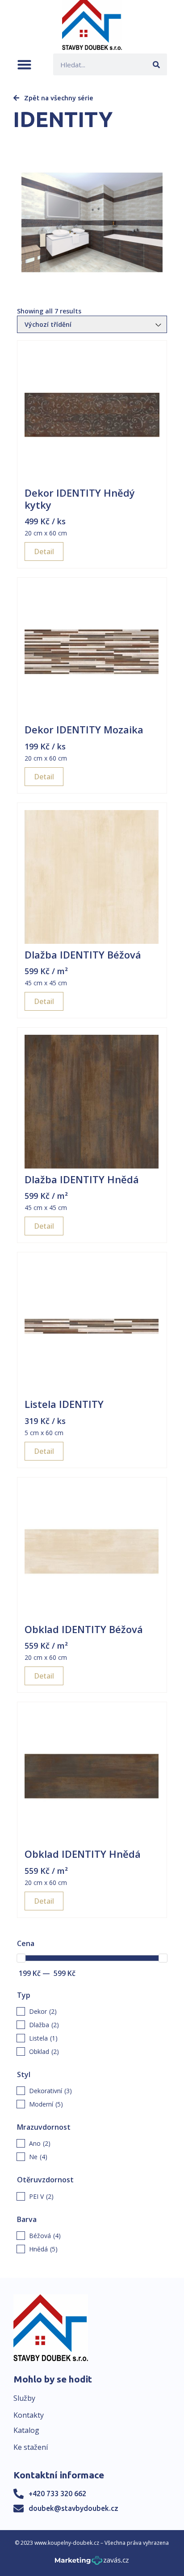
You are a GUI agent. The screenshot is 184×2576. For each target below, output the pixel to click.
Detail (44, 551)
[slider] (21, 1958)
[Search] (156, 64)
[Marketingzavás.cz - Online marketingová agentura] (92, 2563)
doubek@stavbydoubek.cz (73, 2508)
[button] (24, 64)
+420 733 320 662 (57, 2494)
